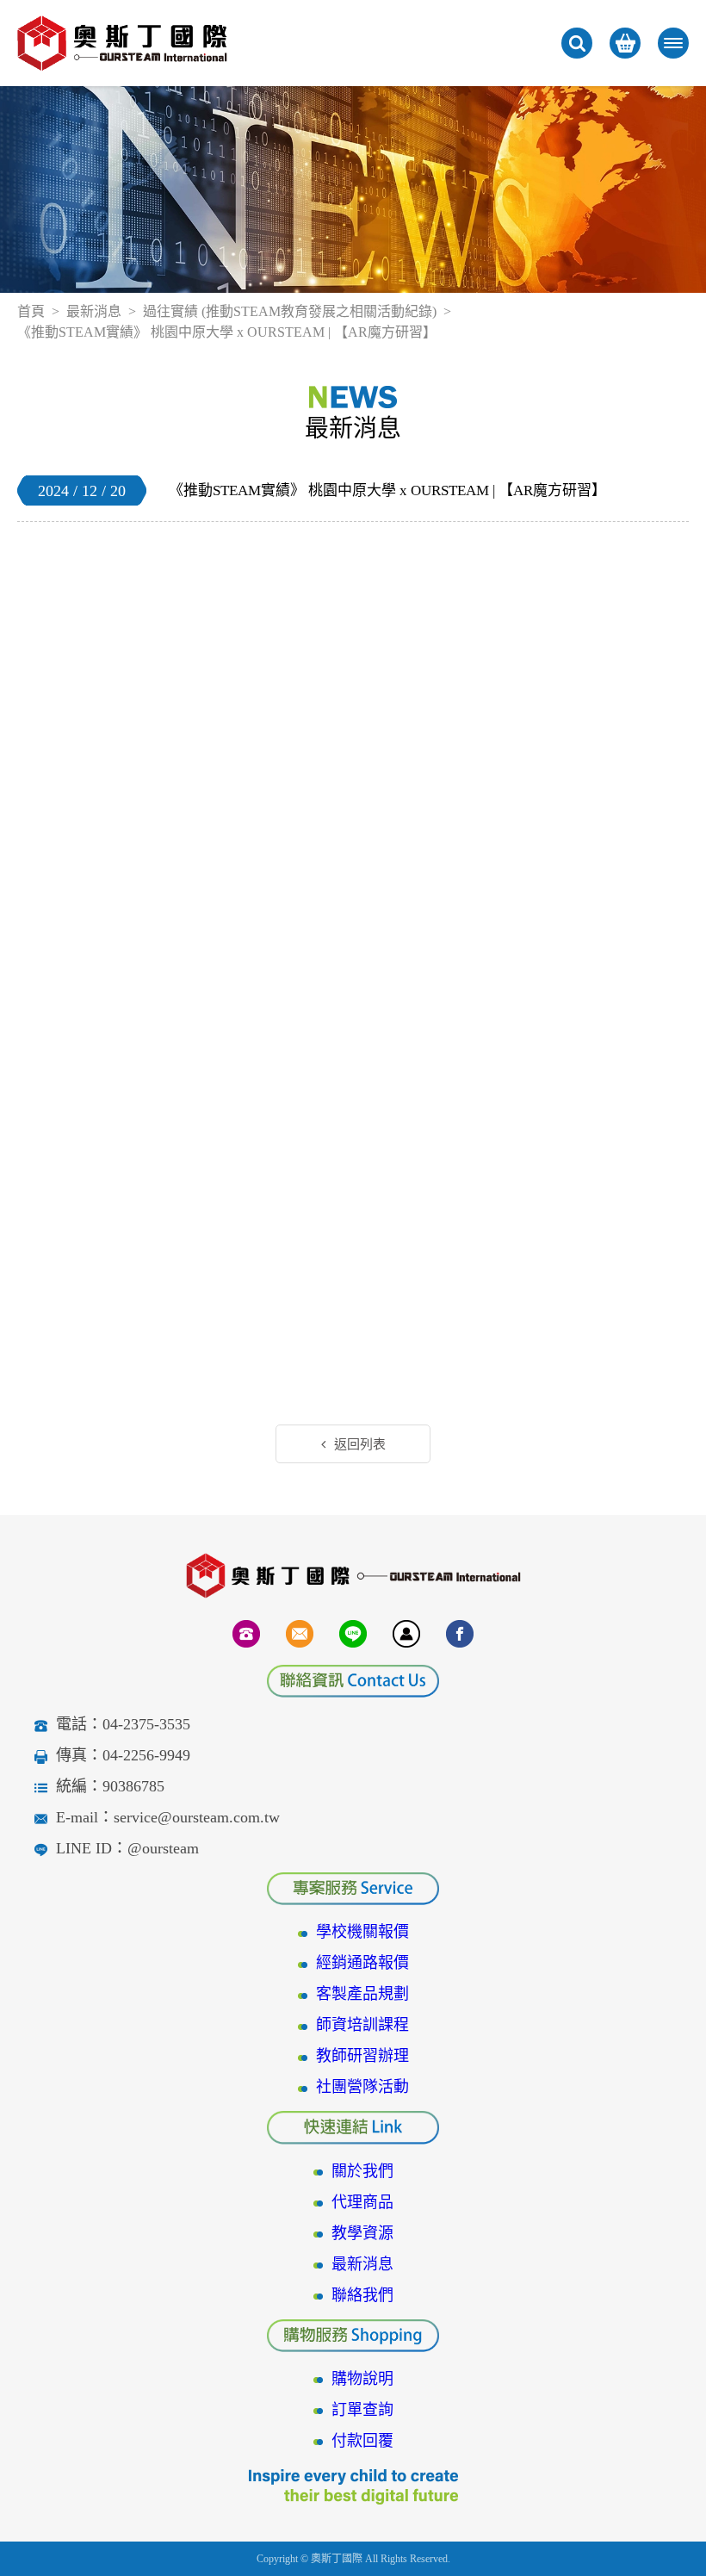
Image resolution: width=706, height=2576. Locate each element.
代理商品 (362, 2202)
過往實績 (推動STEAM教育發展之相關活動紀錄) (290, 311)
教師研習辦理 (362, 2056)
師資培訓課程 (362, 2025)
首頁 (31, 311)
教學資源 (362, 2233)
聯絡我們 (362, 2295)
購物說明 (362, 2379)
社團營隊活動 (362, 2087)
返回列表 (360, 1444)
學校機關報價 (362, 1932)
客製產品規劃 (362, 1994)
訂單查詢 (362, 2410)
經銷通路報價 (362, 1963)
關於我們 (362, 2171)
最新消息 (94, 311)
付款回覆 (362, 2441)
